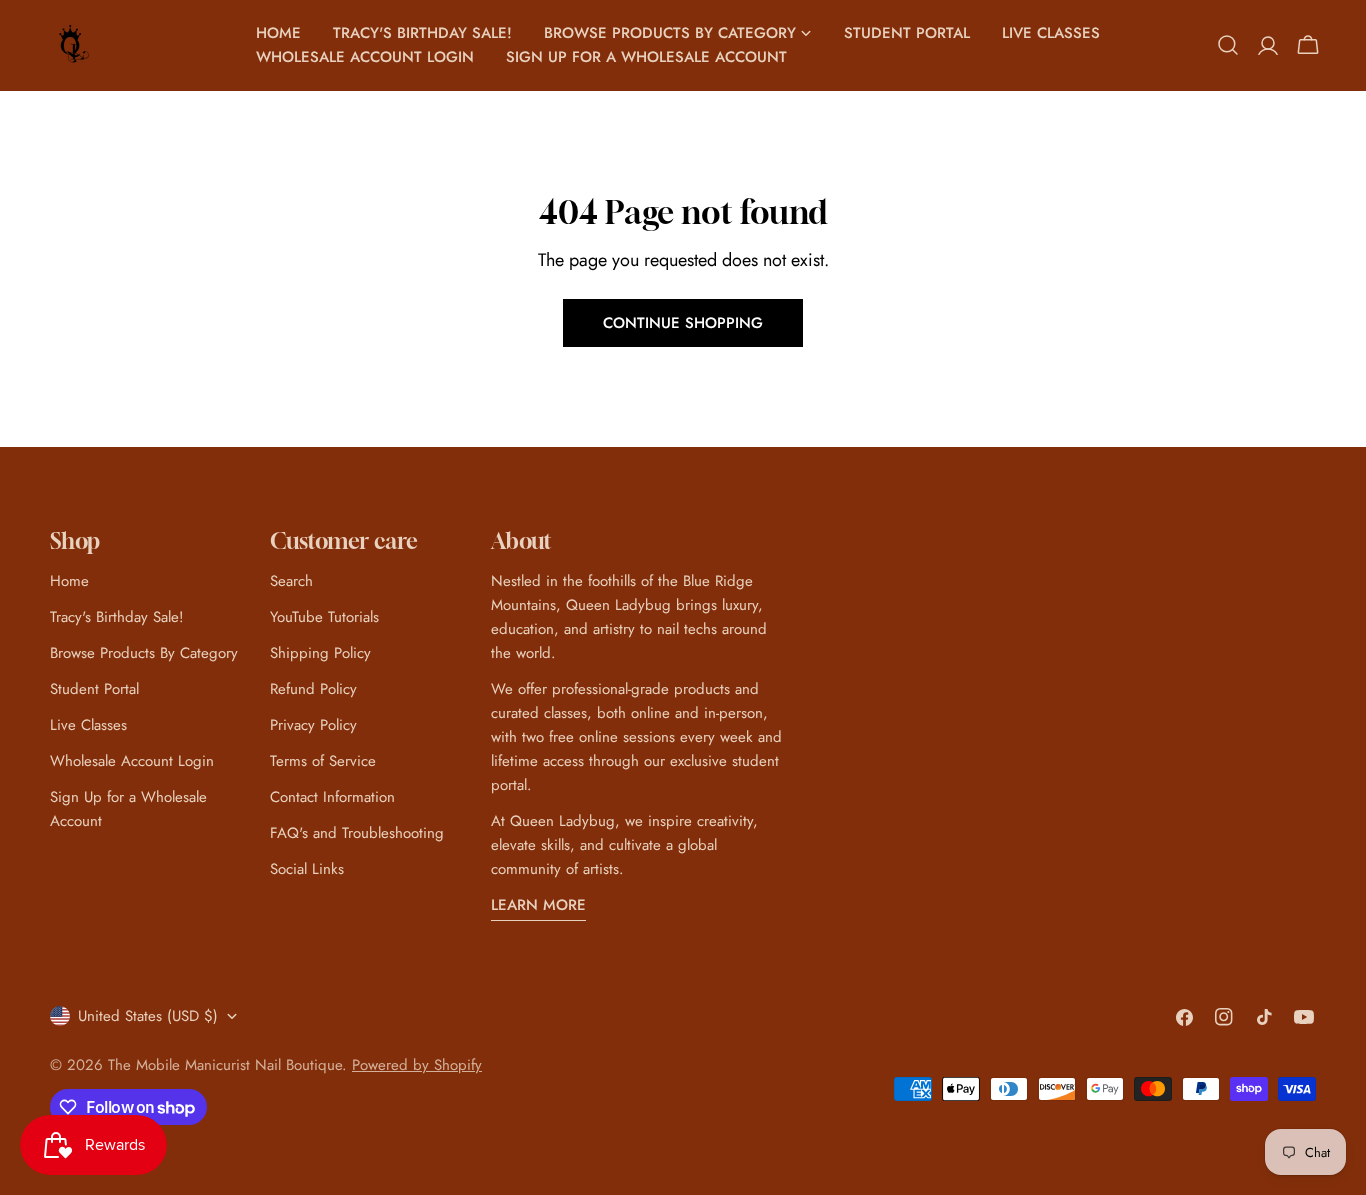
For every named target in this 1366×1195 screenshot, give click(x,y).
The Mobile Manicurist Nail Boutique (225, 1065)
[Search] (1228, 45)
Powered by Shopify (417, 1065)
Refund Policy (313, 689)
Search (291, 581)
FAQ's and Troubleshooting (357, 833)
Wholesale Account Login (132, 761)
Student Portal (94, 689)
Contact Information (332, 797)
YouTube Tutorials (324, 617)
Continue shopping (683, 323)
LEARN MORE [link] (538, 905)
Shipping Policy (320, 653)
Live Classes (88, 725)
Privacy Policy (313, 725)
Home (69, 581)
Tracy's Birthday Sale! (117, 617)
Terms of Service (323, 761)
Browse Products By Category (144, 653)
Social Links (307, 869)
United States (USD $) (148, 1016)
